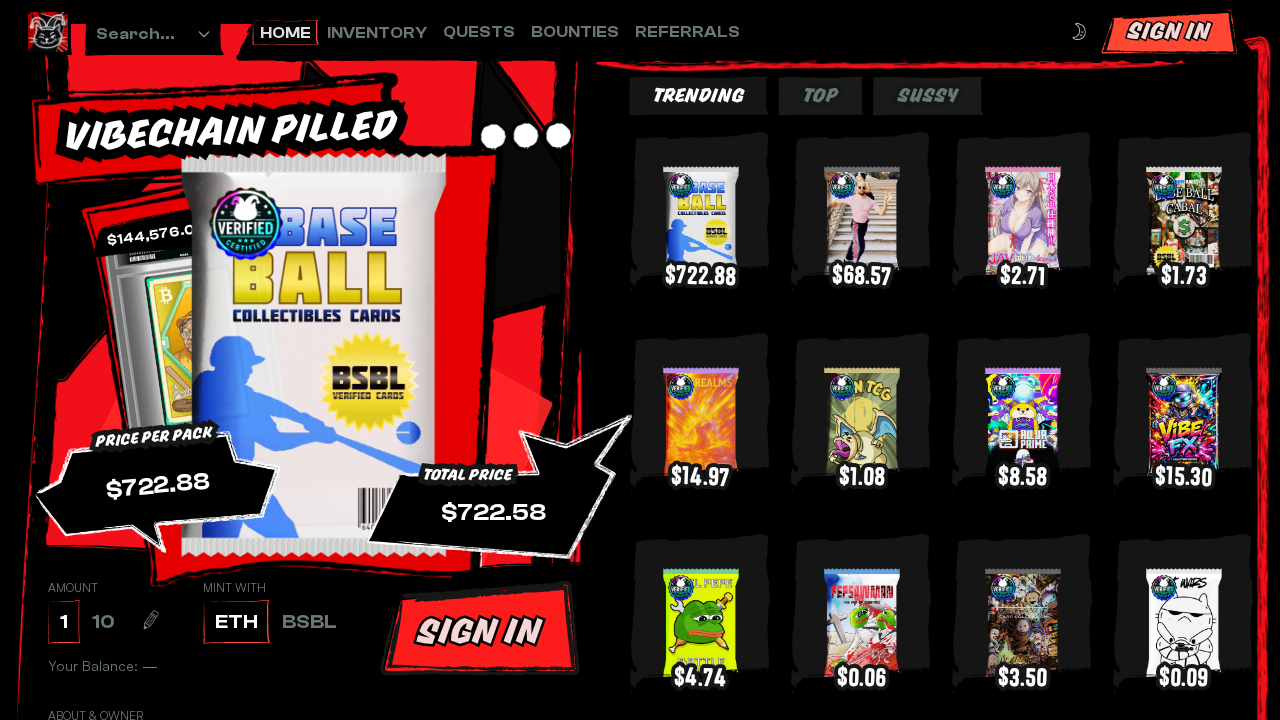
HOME (285, 33)
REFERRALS (687, 32)
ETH (236, 621)
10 (103, 621)
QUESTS (479, 32)
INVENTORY (377, 33)
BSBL (309, 621)
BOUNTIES (575, 32)
